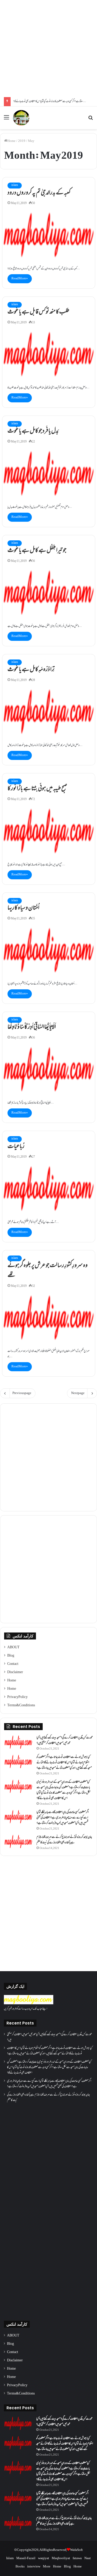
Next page (78, 1393)
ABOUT (13, 1648)
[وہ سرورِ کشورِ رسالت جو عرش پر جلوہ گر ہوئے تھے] (49, 1318)
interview (34, 2567)
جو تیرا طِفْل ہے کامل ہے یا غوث (37, 551)
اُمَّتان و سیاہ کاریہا (23, 908)
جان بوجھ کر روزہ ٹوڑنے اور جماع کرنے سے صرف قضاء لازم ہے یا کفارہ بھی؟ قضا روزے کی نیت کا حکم (64, 1840)
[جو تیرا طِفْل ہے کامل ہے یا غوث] (49, 593)
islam (15, 185)
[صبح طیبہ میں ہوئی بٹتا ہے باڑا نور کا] (49, 831)
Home (11, 141)
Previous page (22, 1393)
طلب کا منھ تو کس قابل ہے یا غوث (38, 312)
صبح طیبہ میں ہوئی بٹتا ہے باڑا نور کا (37, 789)
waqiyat (44, 2558)
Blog (11, 1656)
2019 (22, 141)
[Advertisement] (48, 49)
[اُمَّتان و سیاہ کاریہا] (49, 950)
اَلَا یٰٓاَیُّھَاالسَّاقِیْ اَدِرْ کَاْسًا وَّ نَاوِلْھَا (32, 1027)
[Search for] (91, 120)
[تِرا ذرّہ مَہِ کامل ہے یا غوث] (49, 712)
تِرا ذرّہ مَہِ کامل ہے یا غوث (31, 670)
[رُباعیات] (49, 1188)
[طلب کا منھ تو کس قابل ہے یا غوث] (49, 354)
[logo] (29, 2004)
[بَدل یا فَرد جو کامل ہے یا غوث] (49, 473)
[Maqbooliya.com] (21, 118)
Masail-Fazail (26, 2558)
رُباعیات (16, 1147)
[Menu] (6, 120)
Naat (88, 2558)
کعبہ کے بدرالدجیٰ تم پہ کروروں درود (39, 193)
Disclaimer (15, 1672)
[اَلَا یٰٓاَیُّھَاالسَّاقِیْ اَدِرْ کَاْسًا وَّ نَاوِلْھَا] (49, 1069)
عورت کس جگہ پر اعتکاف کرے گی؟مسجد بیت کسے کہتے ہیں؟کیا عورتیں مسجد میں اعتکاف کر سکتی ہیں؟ (65, 1741)
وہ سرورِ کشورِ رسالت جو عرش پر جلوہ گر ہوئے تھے (48, 1271)
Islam (10, 2558)
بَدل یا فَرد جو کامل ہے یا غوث (33, 431)
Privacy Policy (17, 1697)
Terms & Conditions (21, 1706)
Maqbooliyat (61, 2558)
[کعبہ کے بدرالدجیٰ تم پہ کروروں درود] (49, 235)
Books (20, 2567)
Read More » (20, 279)
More (47, 2567)
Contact (13, 1664)
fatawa (77, 2558)
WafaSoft (76, 2550)
